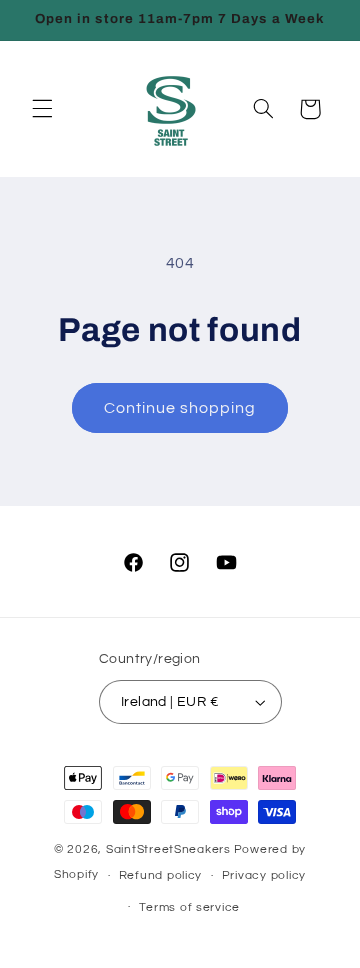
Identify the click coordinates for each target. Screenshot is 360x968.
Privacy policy (264, 875)
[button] (42, 109)
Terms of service (189, 907)
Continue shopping (180, 408)
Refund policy (161, 875)
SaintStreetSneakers (168, 849)
